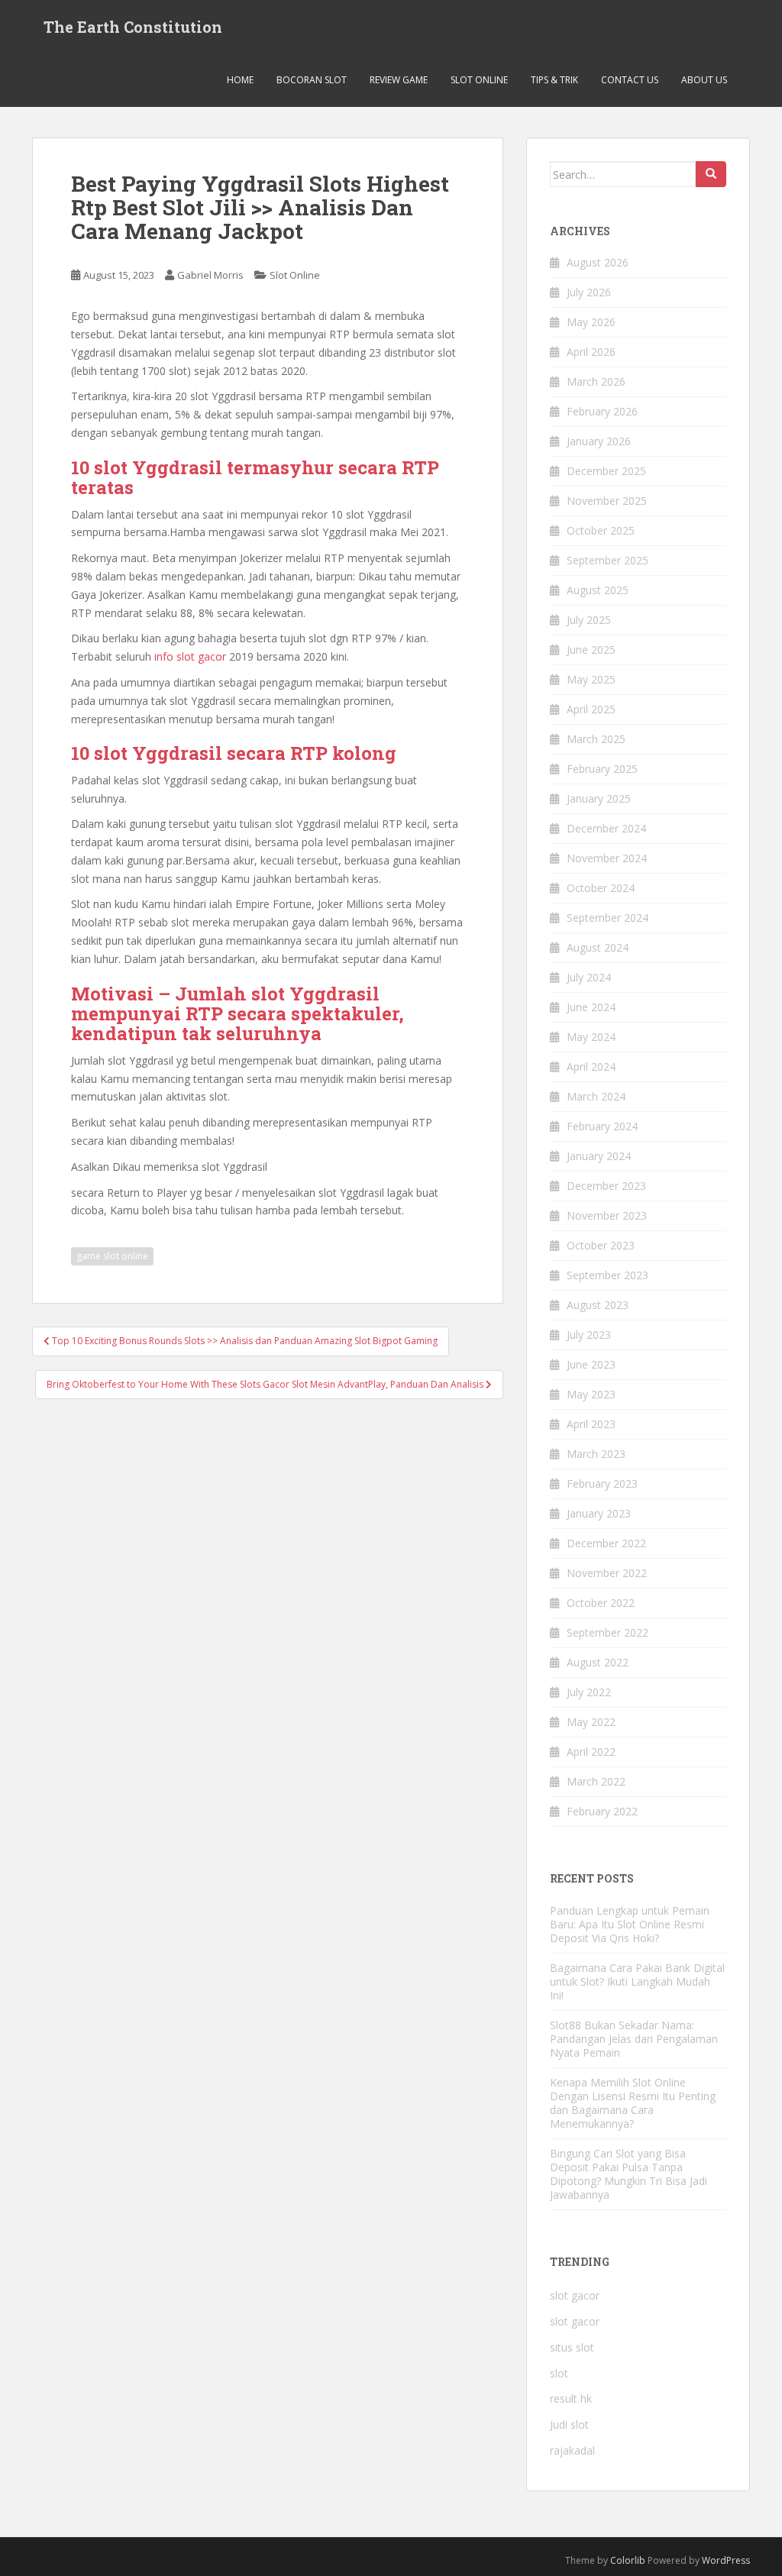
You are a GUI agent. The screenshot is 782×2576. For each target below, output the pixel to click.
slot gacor (575, 2295)
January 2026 (599, 441)
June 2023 (591, 1364)
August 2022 (598, 1662)
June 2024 (591, 1007)
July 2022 (589, 1692)
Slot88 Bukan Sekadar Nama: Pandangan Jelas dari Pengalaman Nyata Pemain (634, 2039)
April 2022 (591, 1752)
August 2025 (598, 590)
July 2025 (589, 620)
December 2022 (606, 1543)
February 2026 (602, 411)
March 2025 (596, 739)
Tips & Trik (554, 80)
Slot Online (479, 80)
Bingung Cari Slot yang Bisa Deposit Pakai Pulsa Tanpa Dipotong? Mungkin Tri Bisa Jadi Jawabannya (629, 2174)
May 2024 (591, 1037)
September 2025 (608, 560)
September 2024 (608, 918)
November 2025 (607, 501)
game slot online (112, 1256)
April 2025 (591, 709)
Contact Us (630, 80)
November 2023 (607, 1215)
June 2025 (591, 650)
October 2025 (601, 530)
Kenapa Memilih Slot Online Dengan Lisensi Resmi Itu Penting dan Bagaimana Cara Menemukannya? (633, 2103)
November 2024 (607, 858)
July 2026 (589, 292)
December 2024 (606, 828)
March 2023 (596, 1454)
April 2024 (591, 1067)
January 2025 (599, 798)
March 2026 (596, 381)
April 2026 (591, 352)
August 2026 (598, 262)
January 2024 (599, 1156)
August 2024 (598, 947)
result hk (571, 2398)
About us (704, 80)
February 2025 (602, 769)
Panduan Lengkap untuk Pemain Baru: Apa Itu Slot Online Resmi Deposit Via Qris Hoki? (630, 1924)
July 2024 (589, 977)
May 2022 (591, 1722)
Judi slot (569, 2424)
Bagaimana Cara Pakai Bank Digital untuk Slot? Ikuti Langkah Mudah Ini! (637, 1981)
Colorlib (628, 2560)
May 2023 (591, 1394)
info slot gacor (190, 656)
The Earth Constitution (133, 27)
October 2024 (601, 888)
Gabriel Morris (210, 275)
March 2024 (596, 1096)
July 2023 (589, 1335)
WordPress (726, 2560)
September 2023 (608, 1275)
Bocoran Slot (312, 80)
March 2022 (596, 1781)
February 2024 (602, 1126)
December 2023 (606, 1186)
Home (240, 80)
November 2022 (607, 1573)
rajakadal (572, 2450)
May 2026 (591, 322)
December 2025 (606, 471)
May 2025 (591, 679)
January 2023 (599, 1513)
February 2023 (602, 1484)
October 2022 (601, 1603)
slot (559, 2373)
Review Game (399, 80)
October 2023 (601, 1245)
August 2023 (598, 1305)
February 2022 (602, 1811)
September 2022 (608, 1632)
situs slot (572, 2347)
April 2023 (591, 1424)
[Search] (711, 174)
